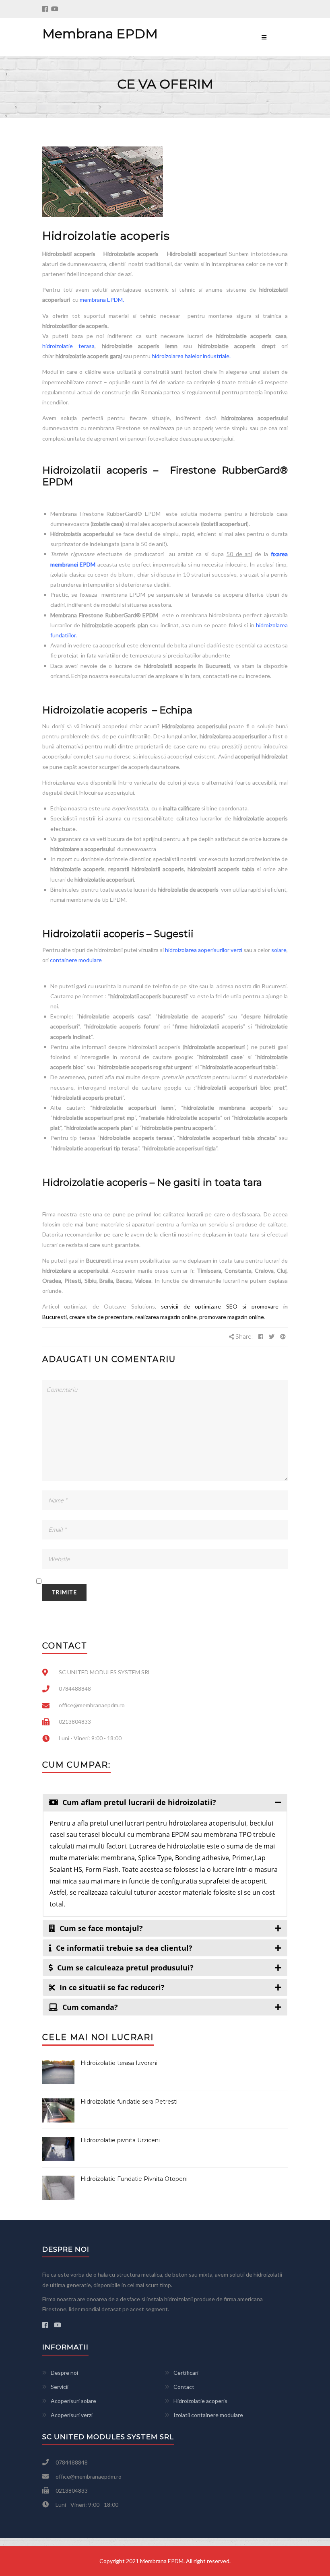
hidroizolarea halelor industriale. (191, 356)
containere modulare (76, 960)
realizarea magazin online (165, 1317)
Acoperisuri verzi (72, 2415)
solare (279, 950)
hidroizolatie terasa (68, 346)
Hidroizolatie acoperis (200, 2401)
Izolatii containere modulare (208, 2415)
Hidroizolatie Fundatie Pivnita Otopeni (134, 2179)
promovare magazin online (231, 1317)
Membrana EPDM (100, 34)
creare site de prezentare (101, 1317)
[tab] (165, 1802)
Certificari (186, 2373)
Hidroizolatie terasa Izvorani (119, 2063)
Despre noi (64, 2373)
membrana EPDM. (102, 300)
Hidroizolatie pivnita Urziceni (120, 2140)
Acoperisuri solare (73, 2401)
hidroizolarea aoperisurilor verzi (204, 950)
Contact (184, 2387)
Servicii (60, 2387)
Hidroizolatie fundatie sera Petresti (129, 2102)
